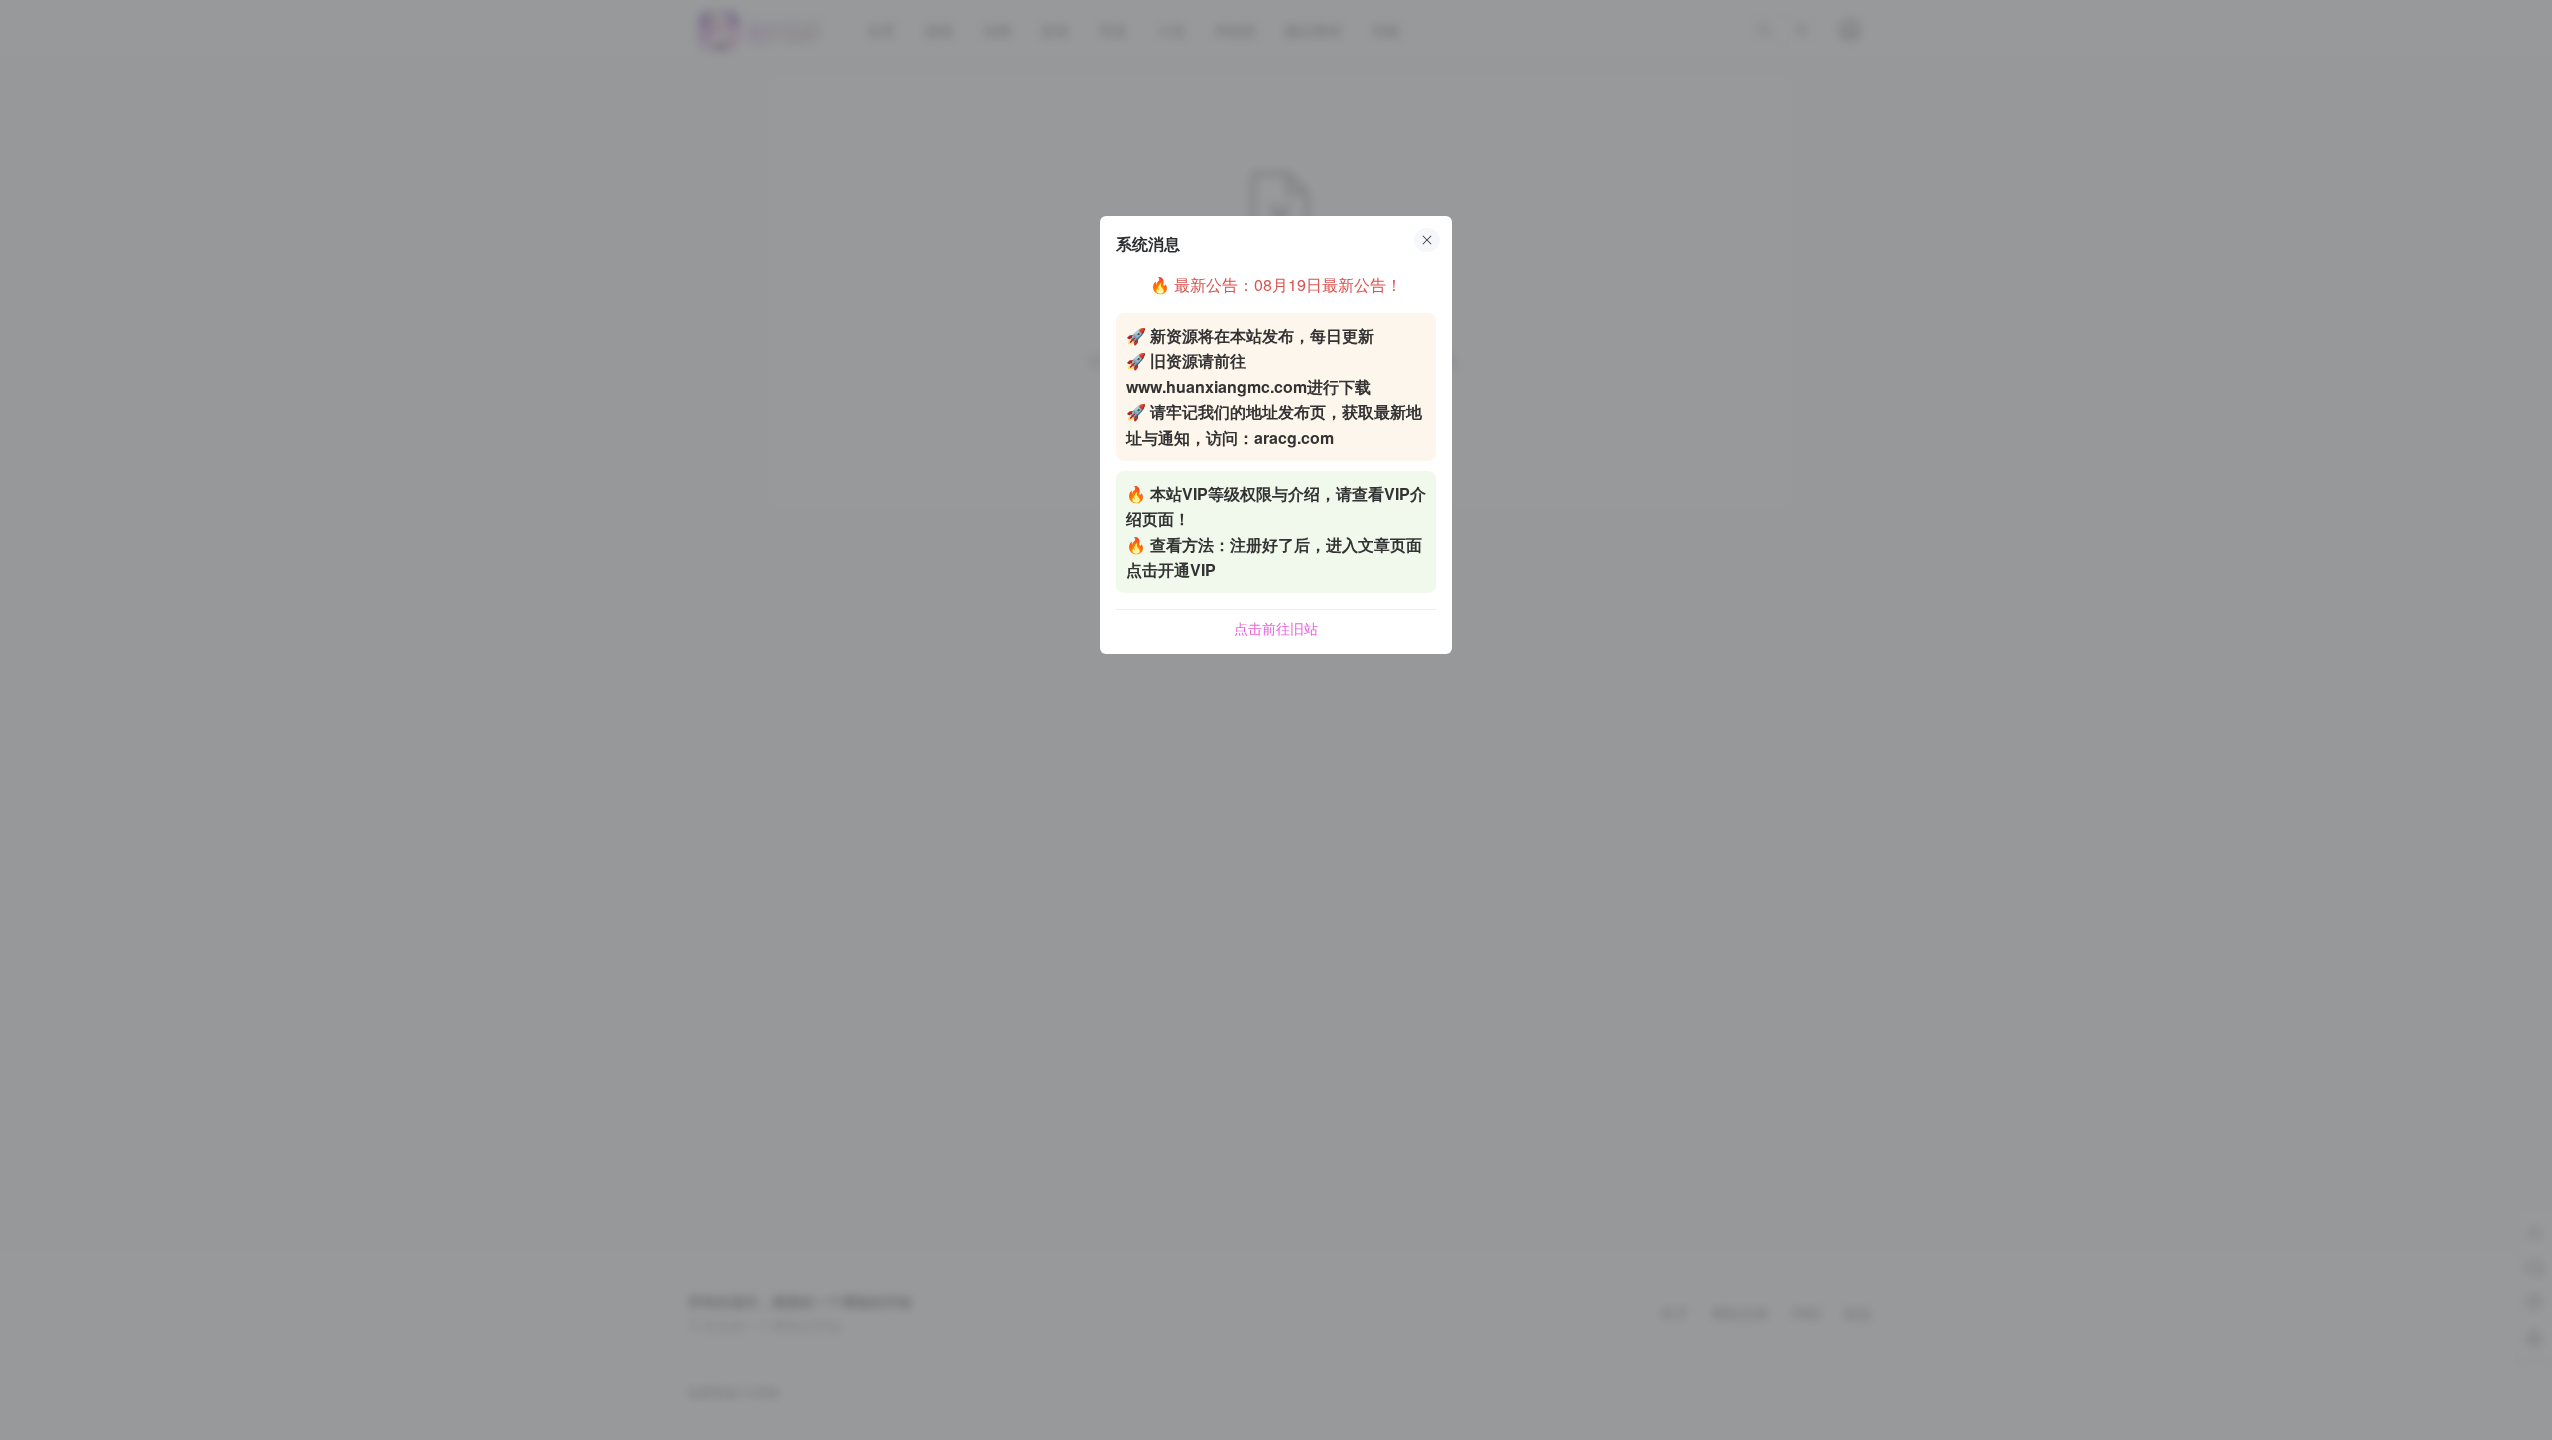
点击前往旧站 (1276, 628)
